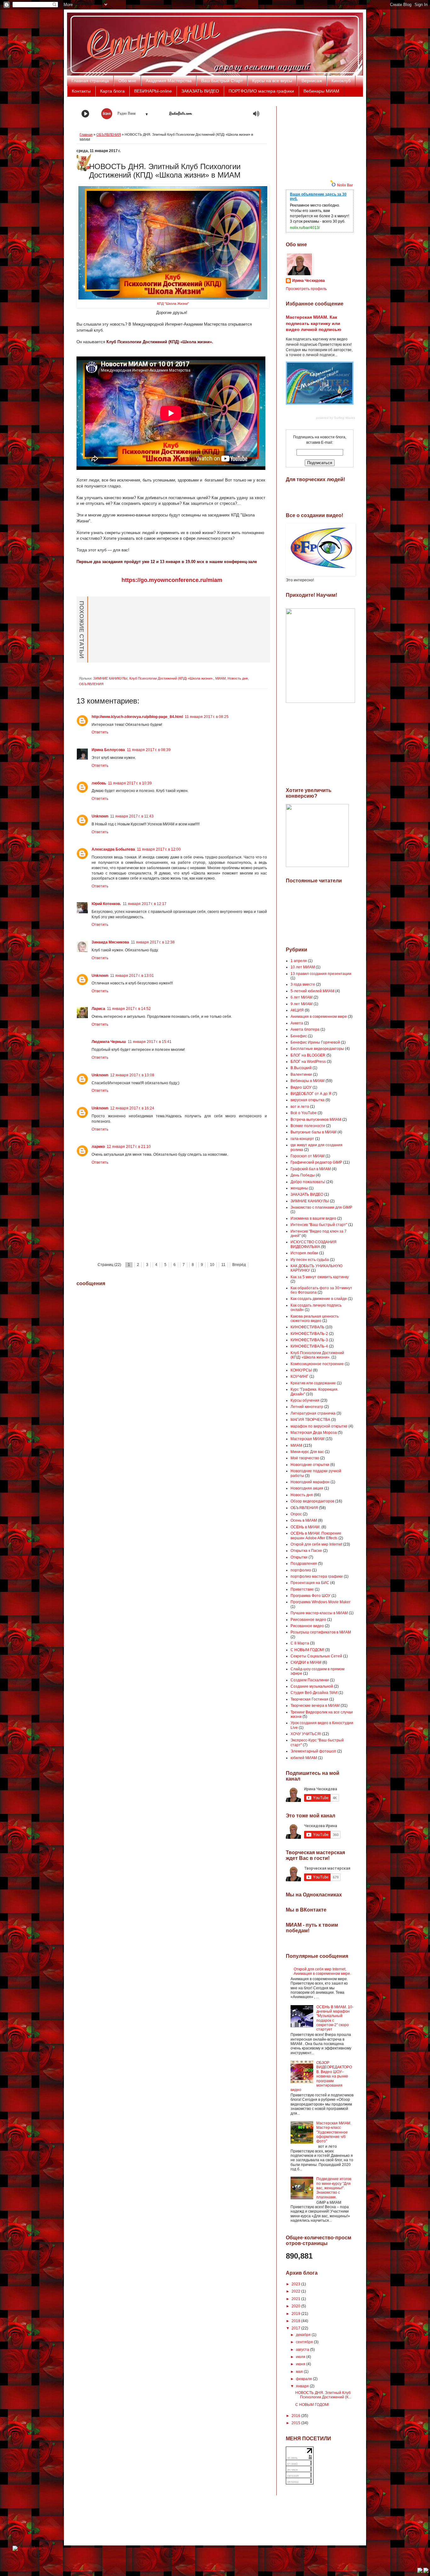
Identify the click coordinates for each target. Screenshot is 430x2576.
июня (301, 2364)
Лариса (98, 1009)
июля (301, 2357)
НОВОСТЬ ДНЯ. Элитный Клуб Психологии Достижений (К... (323, 2395)
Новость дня (238, 678)
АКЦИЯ (297, 1010)
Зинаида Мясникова (110, 942)
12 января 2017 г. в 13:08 (132, 1075)
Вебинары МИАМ (321, 91)
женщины (299, 1188)
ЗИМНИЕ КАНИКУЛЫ (110, 678)
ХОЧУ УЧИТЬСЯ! (306, 1734)
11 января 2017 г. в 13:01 (132, 976)
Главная (86, 134)
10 (212, 1265)
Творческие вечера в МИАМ (315, 1706)
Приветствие (302, 1589)
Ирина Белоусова (108, 750)
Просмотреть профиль (306, 289)
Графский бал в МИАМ (311, 1169)
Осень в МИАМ (304, 1520)
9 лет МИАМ (302, 1004)
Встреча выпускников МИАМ (316, 1120)
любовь (99, 783)
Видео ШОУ (301, 1087)
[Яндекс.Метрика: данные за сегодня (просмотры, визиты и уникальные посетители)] (30, 2548)
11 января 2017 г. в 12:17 (145, 904)
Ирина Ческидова (308, 281)
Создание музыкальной (312, 1686)
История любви (304, 1253)
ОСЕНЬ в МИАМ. (306, 1527)
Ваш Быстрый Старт (222, 81)
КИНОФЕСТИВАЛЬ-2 (309, 1334)
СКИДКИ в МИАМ (306, 1662)
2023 (296, 2284)
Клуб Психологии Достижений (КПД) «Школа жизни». (171, 678)
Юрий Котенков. (106, 904)
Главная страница (90, 81)
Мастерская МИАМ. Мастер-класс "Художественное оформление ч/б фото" (334, 2132)
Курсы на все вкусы (272, 81)
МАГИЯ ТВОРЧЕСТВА (310, 1420)
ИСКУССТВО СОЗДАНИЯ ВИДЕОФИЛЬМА (314, 1244)
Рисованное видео (307, 1626)
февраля (304, 2379)
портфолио (301, 1570)
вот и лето (300, 1107)
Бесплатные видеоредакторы (317, 1049)
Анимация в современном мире (319, 1017)
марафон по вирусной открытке (319, 1426)
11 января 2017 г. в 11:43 (132, 816)
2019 (296, 2314)
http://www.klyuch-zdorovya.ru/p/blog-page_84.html (137, 717)
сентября (305, 2342)
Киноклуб (341, 81)
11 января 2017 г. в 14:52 (129, 1009)
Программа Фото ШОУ (311, 1596)
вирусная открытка (308, 1100)
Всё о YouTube (304, 1113)
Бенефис (299, 1036)
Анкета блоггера (305, 1029)
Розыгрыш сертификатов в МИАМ (321, 1632)
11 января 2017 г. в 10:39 (130, 783)
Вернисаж (312, 81)
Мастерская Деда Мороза (314, 1433)
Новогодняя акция (307, 1488)
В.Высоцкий (301, 1068)
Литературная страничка (313, 1413)
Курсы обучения (305, 1400)
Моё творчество (305, 1458)
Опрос (296, 1514)
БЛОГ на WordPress (308, 1062)
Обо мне (127, 81)
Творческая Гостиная (309, 1699)
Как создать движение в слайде (319, 1299)
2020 (296, 2306)
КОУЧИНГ (300, 1376)
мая (300, 2372)
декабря (304, 2335)
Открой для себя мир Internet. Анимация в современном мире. (322, 1971)
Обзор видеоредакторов (312, 1501)
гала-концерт (302, 1139)
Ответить (100, 732)
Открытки (299, 1557)
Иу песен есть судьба (310, 1260)
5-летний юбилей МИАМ (312, 991)
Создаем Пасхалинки (310, 1680)
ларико (98, 1147)
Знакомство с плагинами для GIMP (321, 1207)
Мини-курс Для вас (307, 1452)
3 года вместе (303, 984)
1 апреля (299, 961)
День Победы (303, 1175)
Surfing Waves (345, 418)
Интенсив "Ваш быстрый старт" (319, 1225)
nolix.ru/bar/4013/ (305, 228)
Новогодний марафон (310, 1482)
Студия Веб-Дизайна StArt (314, 1693)
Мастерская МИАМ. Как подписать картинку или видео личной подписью (314, 323)
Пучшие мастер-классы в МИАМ (319, 1613)
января (303, 2386)
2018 (296, 2321)
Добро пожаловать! (308, 1182)
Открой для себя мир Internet (316, 1544)
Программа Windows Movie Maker (320, 1602)
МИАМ (221, 678)
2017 (296, 2328)
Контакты (81, 91)
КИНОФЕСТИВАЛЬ (308, 1327)
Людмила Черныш (109, 1042)
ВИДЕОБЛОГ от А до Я (311, 1094)
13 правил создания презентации (321, 974)
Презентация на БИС (310, 1583)
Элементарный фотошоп (313, 1751)
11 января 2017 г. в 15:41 (150, 1042)
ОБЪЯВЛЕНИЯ (109, 134)
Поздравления (304, 1564)
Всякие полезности (308, 1126)
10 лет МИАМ (303, 967)
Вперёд (239, 1265)
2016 (296, 2416)
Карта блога (112, 91)
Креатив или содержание (313, 1383)
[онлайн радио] (181, 115)
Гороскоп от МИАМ (308, 1156)
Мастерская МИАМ (308, 1439)
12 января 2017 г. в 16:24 (132, 1108)
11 (223, 1265)
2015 (296, 2423)
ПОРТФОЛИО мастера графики (261, 91)
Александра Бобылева (113, 849)
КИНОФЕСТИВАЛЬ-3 (309, 1340)
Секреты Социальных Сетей (316, 1656)
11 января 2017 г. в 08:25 (207, 717)
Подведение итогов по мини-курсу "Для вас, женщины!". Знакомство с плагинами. (334, 2188)
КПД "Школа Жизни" (173, 304)
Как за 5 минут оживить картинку (320, 1277)
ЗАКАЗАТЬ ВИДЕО (200, 91)
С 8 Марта (300, 1643)
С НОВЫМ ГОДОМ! (307, 1650)
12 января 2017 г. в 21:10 (129, 1147)
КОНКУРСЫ (301, 1370)
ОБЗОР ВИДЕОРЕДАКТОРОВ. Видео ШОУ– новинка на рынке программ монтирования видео (321, 2076)
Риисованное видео (308, 1620)
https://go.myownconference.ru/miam (172, 580)
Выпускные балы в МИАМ (314, 1132)
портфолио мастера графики (317, 1576)
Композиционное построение (317, 1364)
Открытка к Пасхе (306, 1551)
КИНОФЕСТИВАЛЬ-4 (309, 1346)
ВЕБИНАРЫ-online (153, 91)
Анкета (297, 1023)
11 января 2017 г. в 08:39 (149, 750)
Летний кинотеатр (307, 1407)
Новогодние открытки (310, 1465)
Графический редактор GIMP (316, 1162)
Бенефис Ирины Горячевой (315, 1042)
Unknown (100, 816)
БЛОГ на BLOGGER (308, 1055)
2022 (296, 2291)
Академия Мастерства (169, 81)
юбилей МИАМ (304, 1758)
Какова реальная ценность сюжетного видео (315, 1319)
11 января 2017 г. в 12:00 (159, 849)
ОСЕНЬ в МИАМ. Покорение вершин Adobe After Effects (316, 1536)
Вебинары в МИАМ (308, 1081)
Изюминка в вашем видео (313, 1218)
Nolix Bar (345, 185)
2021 (296, 2299)
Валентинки (301, 1074)
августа (303, 2350)
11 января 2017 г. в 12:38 (153, 942)
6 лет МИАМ (302, 997)
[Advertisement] (317, 138)
